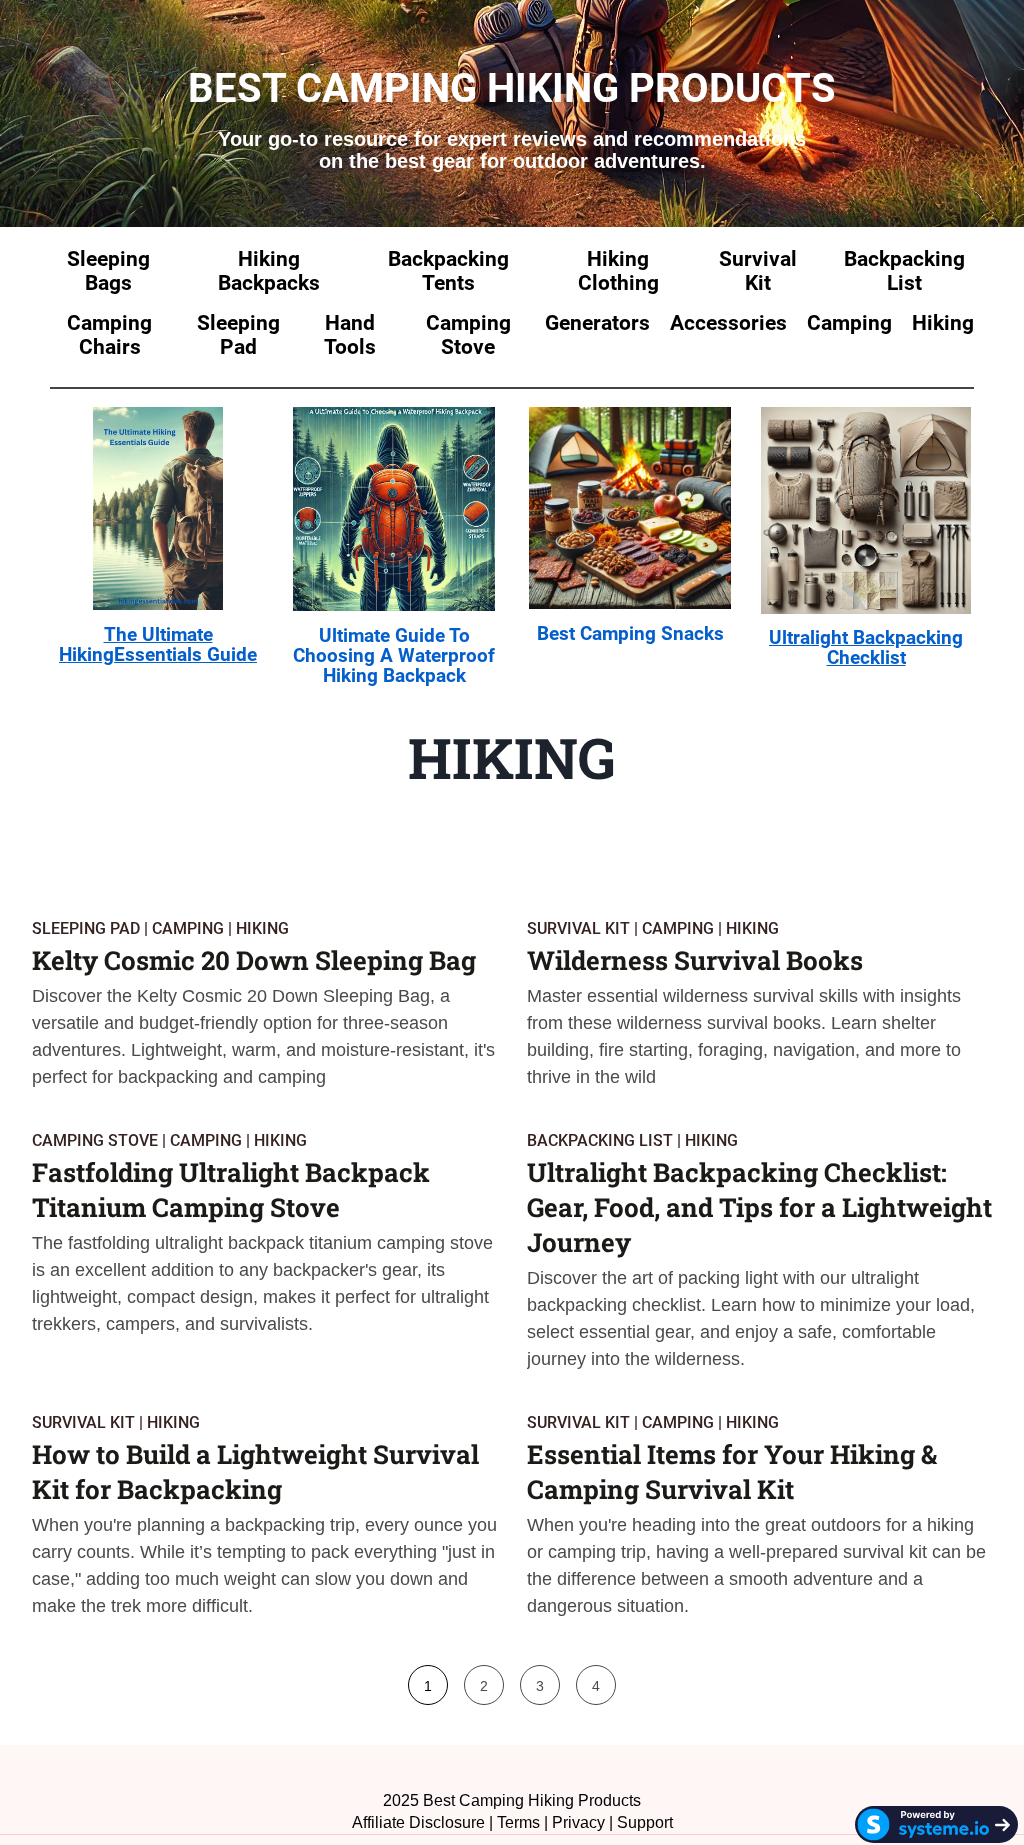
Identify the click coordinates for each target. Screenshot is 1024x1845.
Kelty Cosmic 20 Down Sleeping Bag (254, 960)
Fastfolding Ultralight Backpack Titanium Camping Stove (231, 1189)
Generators (597, 323)
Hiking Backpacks (269, 271)
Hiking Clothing (618, 271)
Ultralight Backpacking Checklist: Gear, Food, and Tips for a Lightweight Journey (759, 1207)
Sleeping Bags (108, 271)
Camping (849, 323)
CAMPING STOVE (95, 1140)
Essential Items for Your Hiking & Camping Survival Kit (732, 1471)
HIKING (262, 928)
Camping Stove (468, 335)
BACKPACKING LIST (600, 1140)
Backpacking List (904, 271)
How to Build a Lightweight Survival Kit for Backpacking (255, 1471)
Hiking (943, 323)
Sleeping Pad (238, 335)
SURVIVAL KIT (578, 928)
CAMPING (188, 928)
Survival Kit (758, 271)
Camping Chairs (109, 335)
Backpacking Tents (448, 271)
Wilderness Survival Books (695, 960)
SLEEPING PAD (86, 928)
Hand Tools (350, 335)
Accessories (728, 323)
